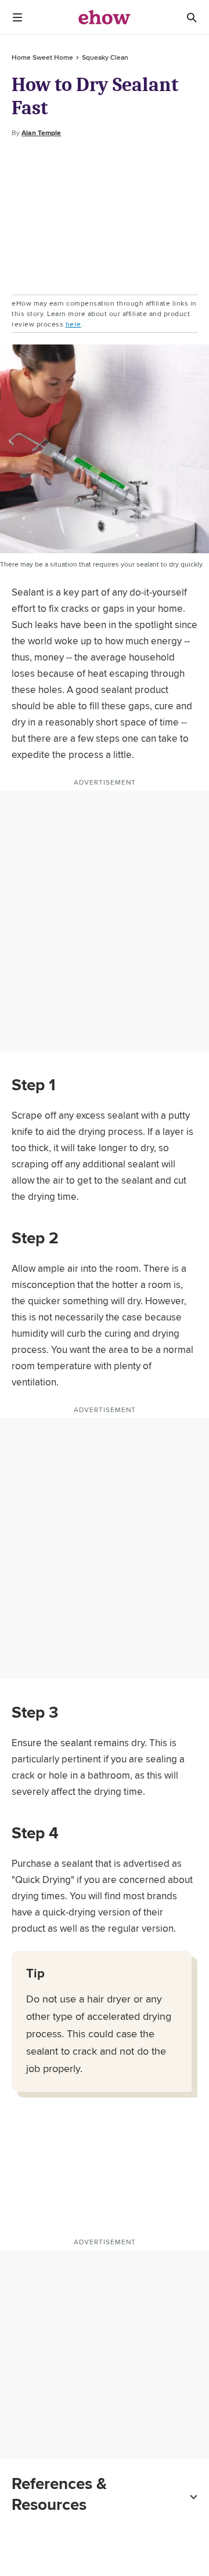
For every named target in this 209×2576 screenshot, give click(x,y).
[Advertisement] (105, 217)
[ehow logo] (105, 17)
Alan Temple (41, 133)
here (73, 324)
